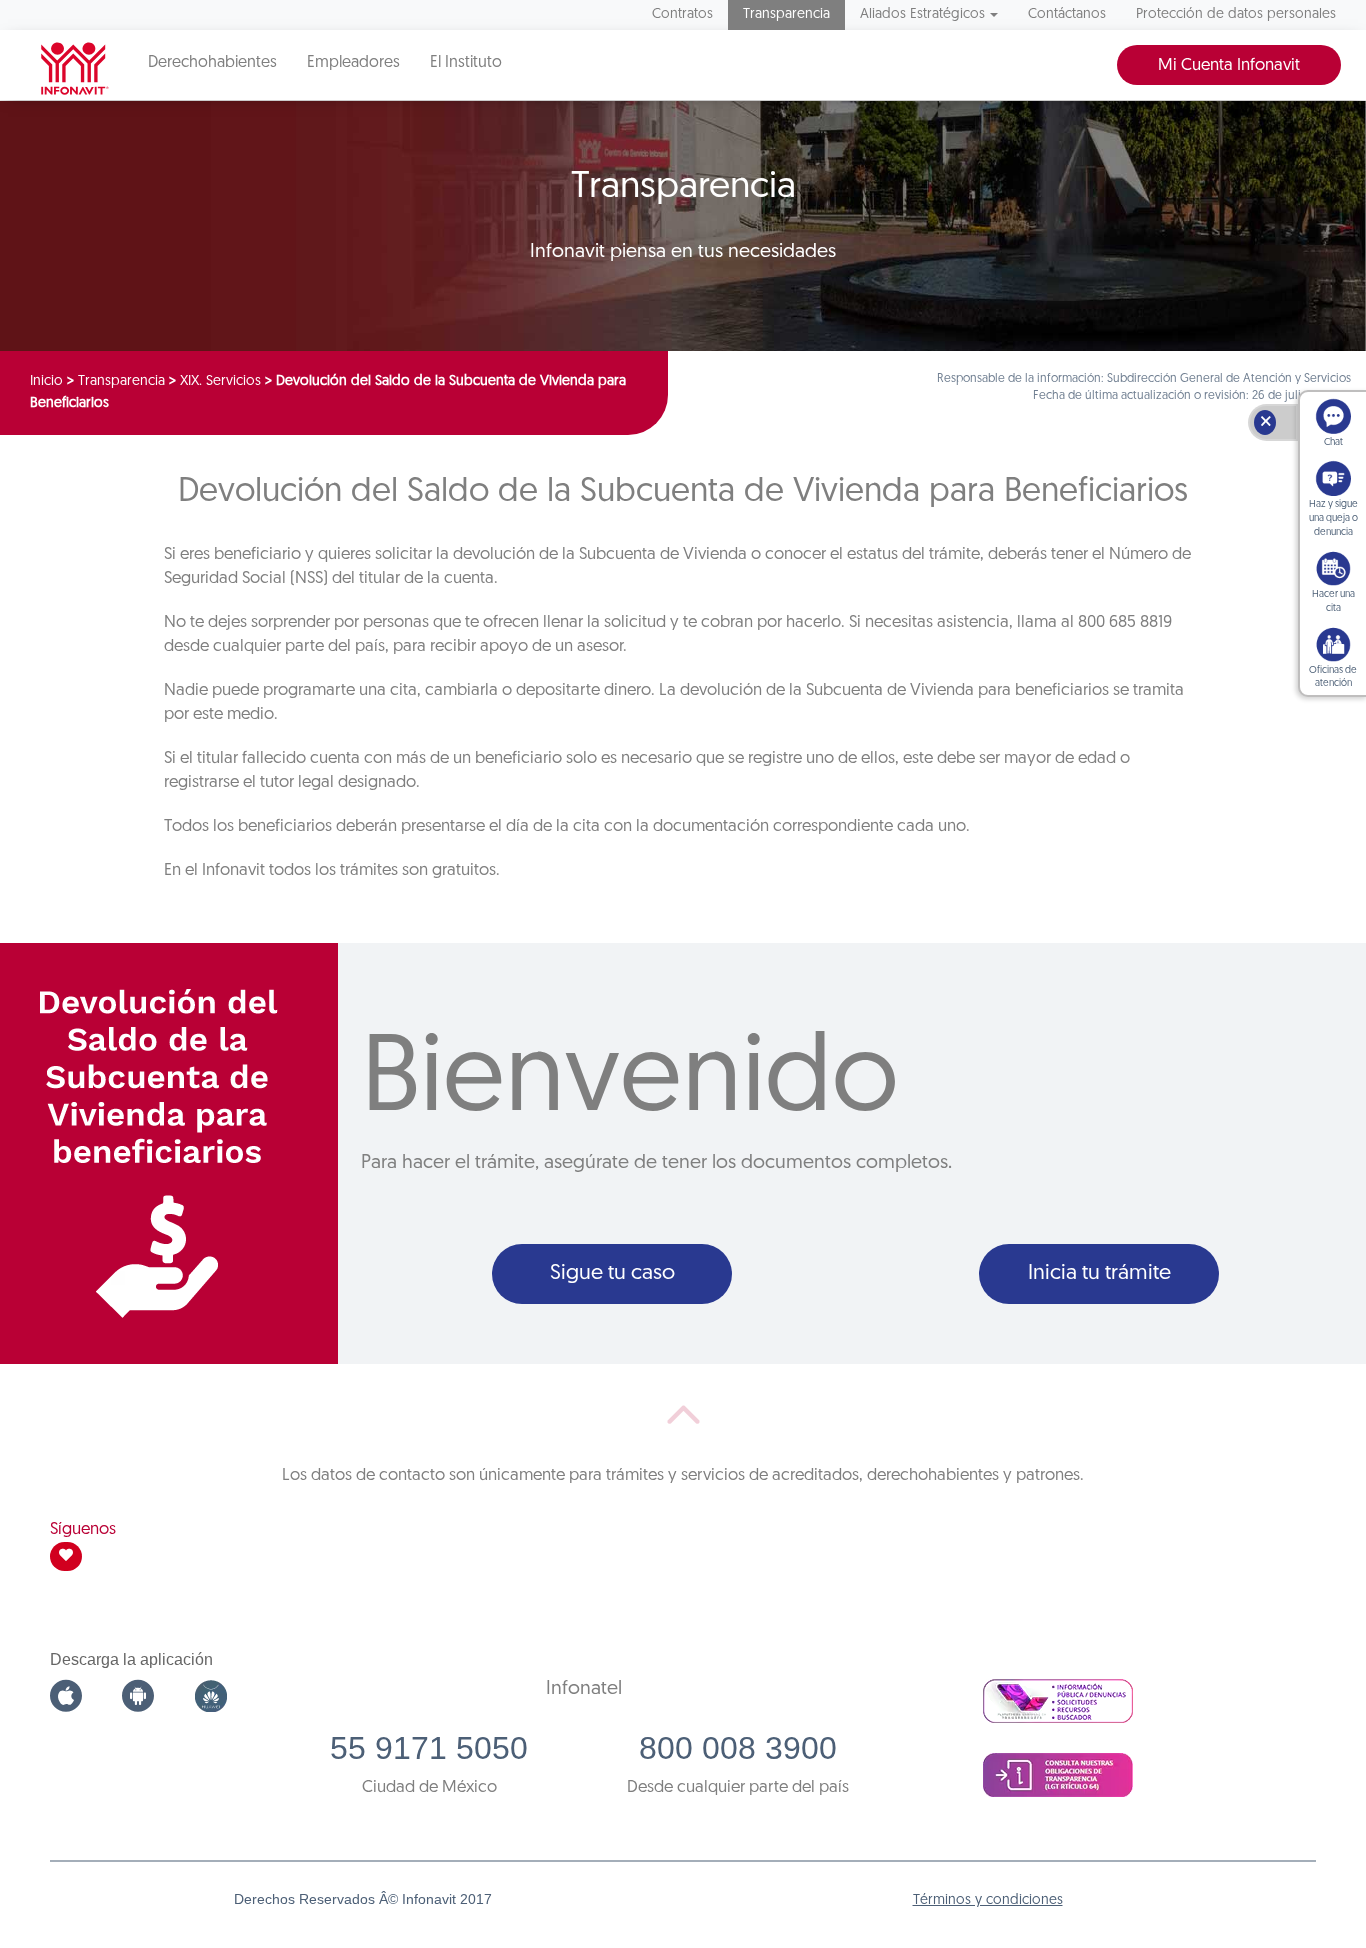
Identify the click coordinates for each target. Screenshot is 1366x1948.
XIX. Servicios (220, 381)
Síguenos (83, 1529)
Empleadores (353, 63)
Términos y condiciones (988, 1900)
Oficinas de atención (1333, 677)
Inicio (46, 381)
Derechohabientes (212, 63)
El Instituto (466, 63)
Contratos (682, 14)
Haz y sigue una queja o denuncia (1333, 518)
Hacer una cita (1333, 601)
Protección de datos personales (1236, 14)
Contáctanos (1067, 14)
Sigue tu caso (612, 1273)
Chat (1333, 442)
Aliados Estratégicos (922, 14)
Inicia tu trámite (1099, 1273)
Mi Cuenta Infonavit (1229, 65)
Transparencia (786, 14)
